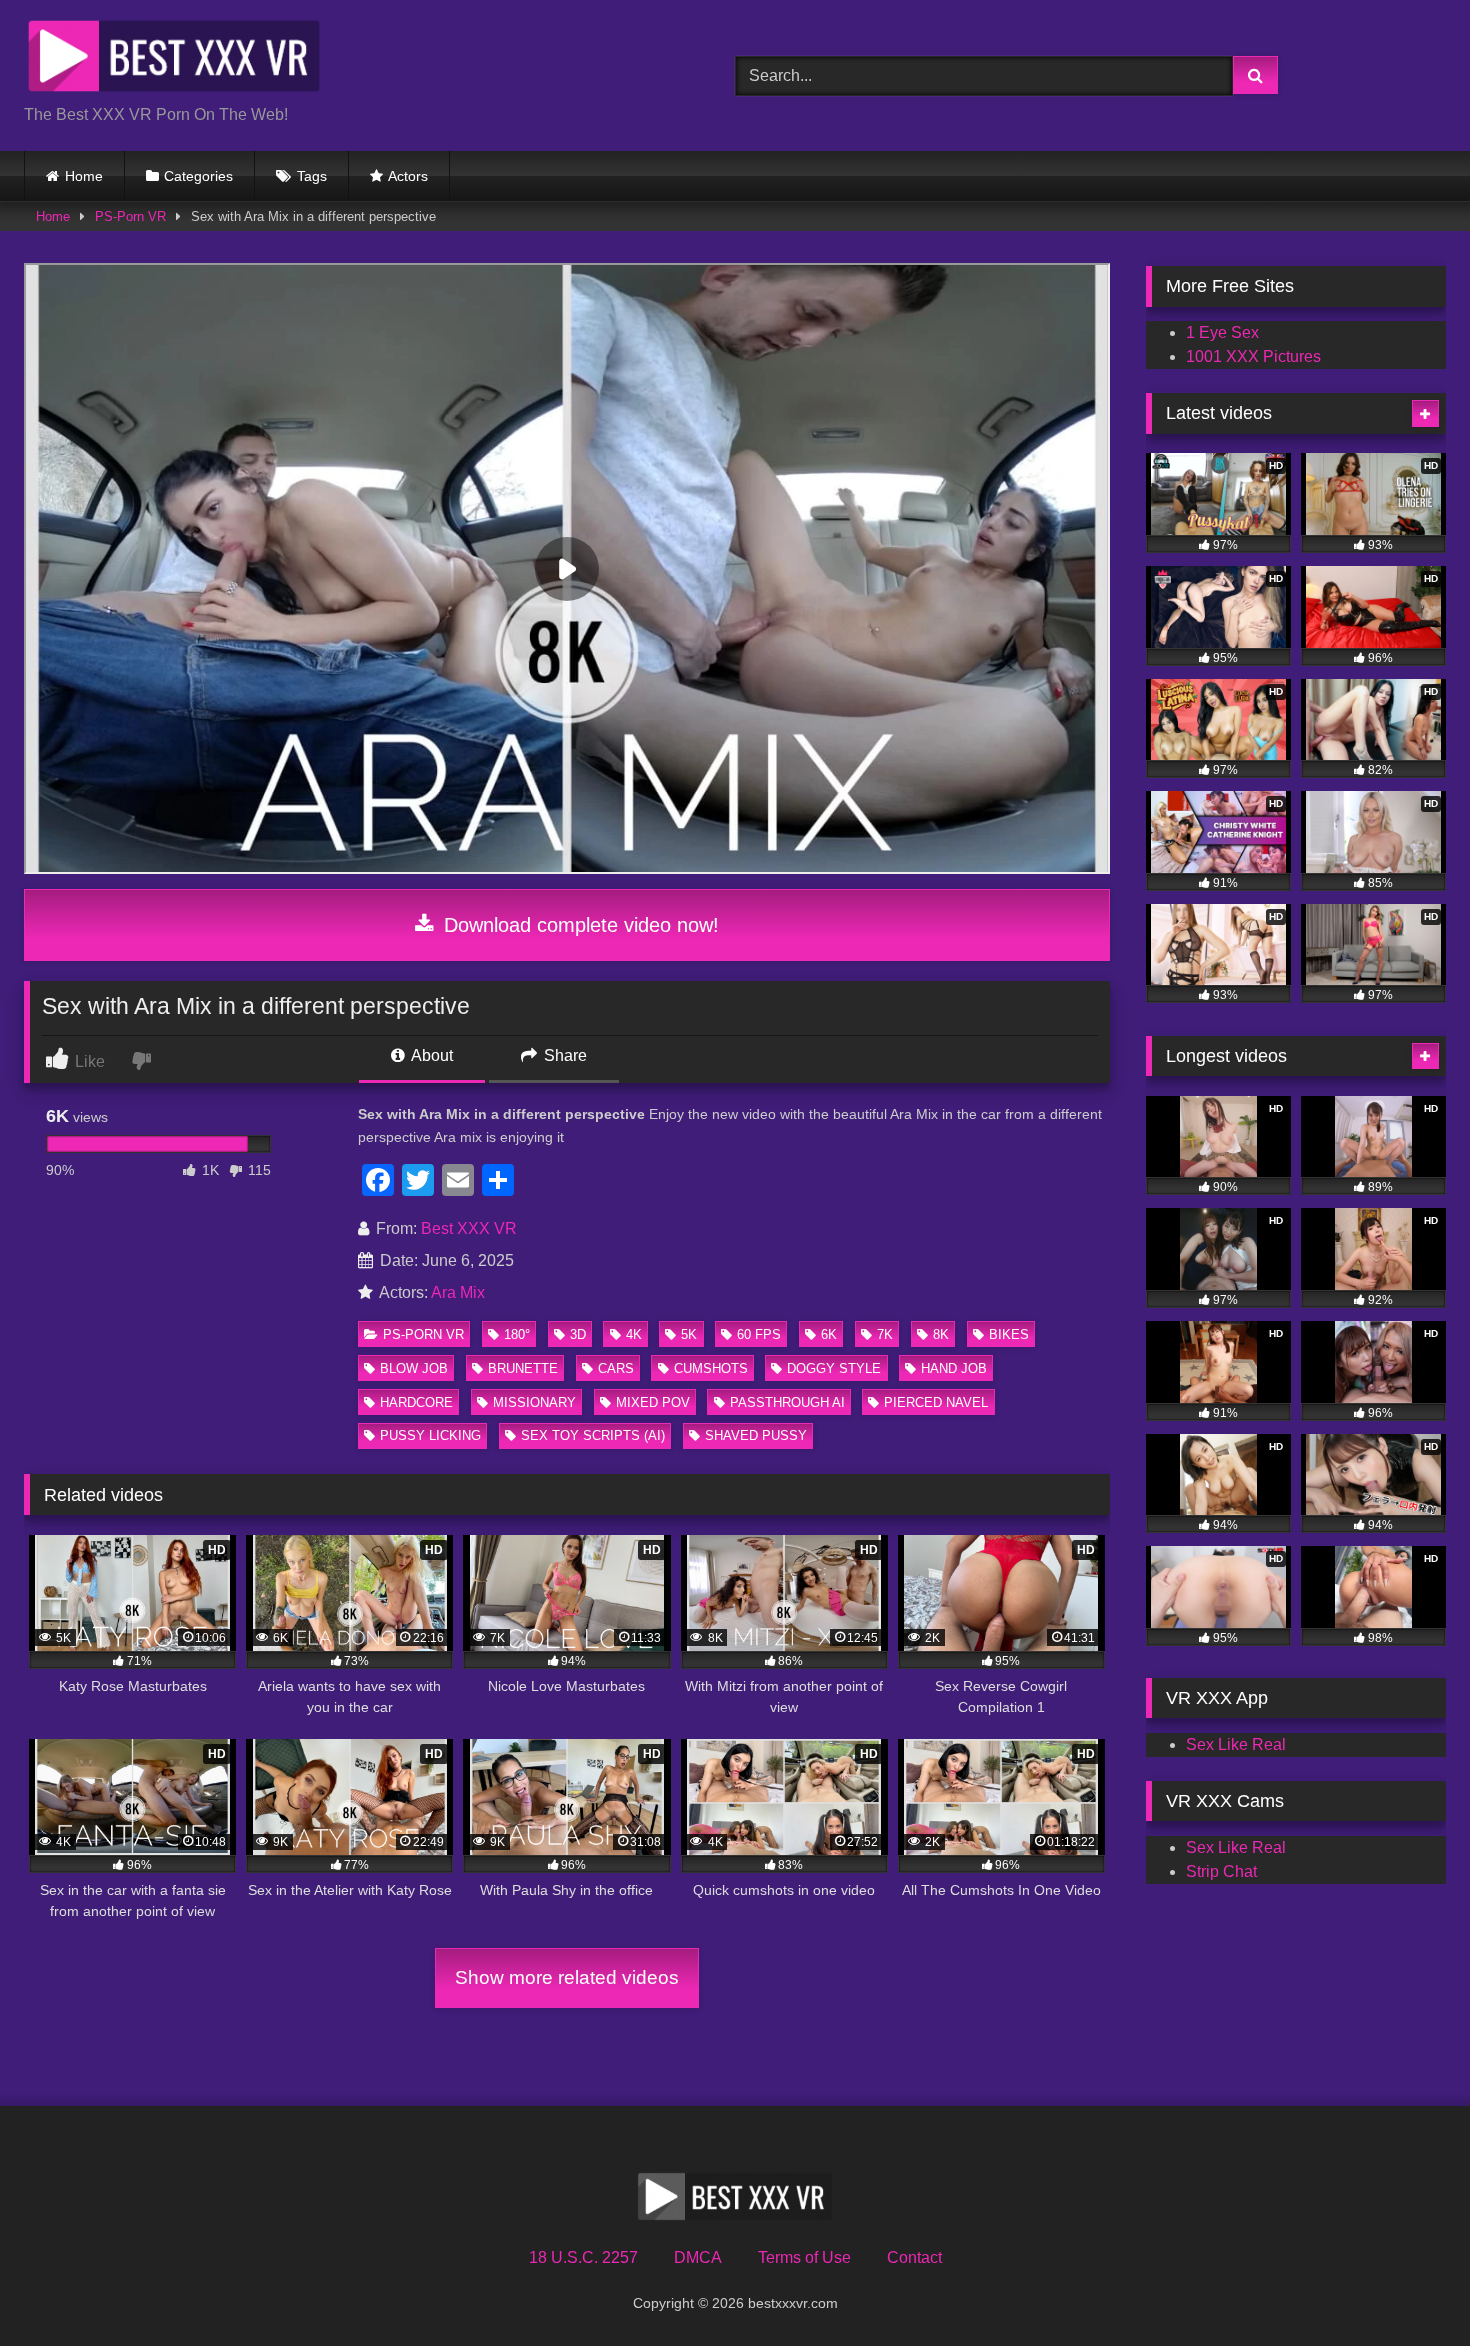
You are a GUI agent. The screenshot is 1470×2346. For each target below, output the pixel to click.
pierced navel (936, 1402)
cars (616, 1368)
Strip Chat (1221, 1871)
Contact (914, 2257)
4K (634, 1334)
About (430, 1055)
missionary (534, 1402)
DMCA (698, 2257)
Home (84, 176)
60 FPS (759, 1334)
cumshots (711, 1368)
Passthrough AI (787, 1402)
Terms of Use (804, 2257)
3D (578, 1334)
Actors (408, 176)
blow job (414, 1368)
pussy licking (430, 1435)
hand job (954, 1368)
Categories (198, 176)
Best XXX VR (469, 1228)
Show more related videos (567, 1977)
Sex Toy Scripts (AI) (593, 1435)
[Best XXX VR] (174, 59)
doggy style (834, 1368)
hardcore (416, 1402)
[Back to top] (1408, 2286)
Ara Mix (458, 1292)
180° (517, 1334)
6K (829, 1334)
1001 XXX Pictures (1253, 356)
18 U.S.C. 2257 (583, 2257)
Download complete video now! (578, 925)
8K (941, 1334)
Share (563, 1055)
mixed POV (653, 1402)
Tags (312, 176)
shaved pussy (756, 1435)
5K (689, 1334)
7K (885, 1334)
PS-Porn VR (130, 216)
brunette (523, 1368)
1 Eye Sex (1222, 332)
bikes (1009, 1334)
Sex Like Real (1236, 1744)
